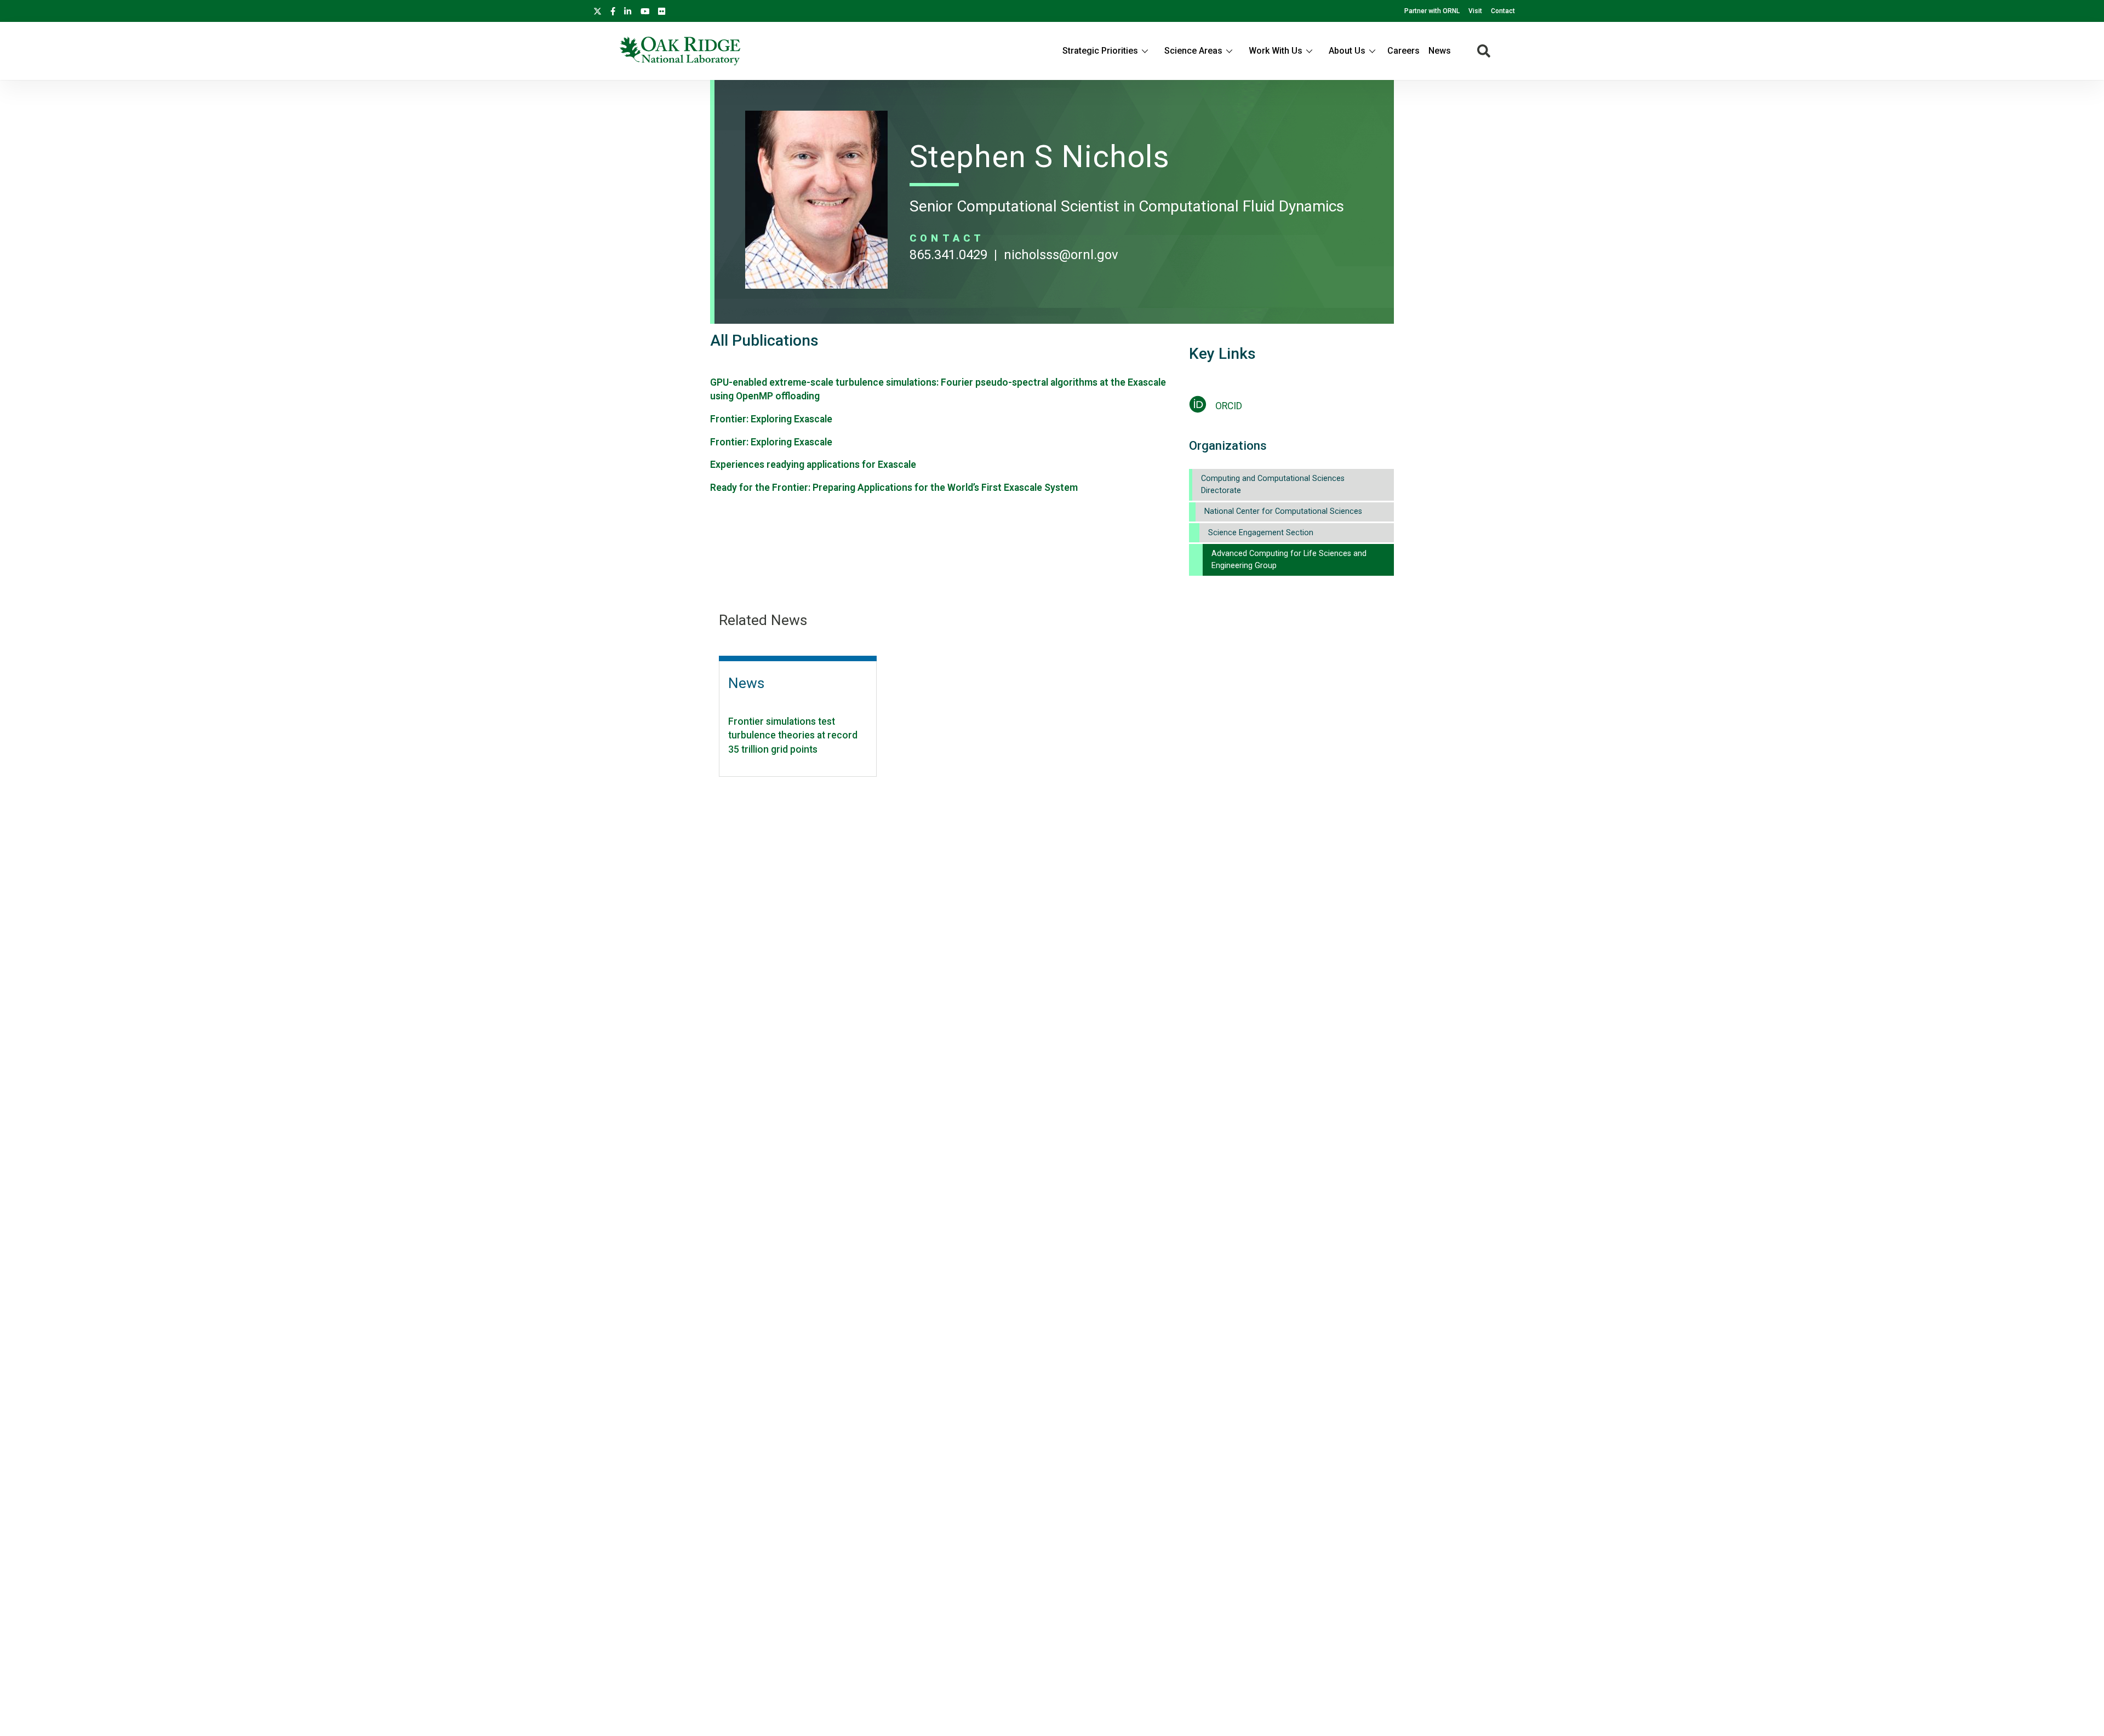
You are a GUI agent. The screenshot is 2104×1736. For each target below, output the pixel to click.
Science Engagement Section (1261, 533)
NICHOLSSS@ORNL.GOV (1061, 255)
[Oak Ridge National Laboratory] (680, 51)
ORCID (1229, 406)
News (1440, 51)
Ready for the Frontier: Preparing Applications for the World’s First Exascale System (894, 488)
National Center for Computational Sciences (1283, 511)
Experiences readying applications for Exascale (813, 465)
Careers (1403, 51)
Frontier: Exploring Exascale (771, 419)
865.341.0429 (948, 255)
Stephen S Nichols (1040, 157)
